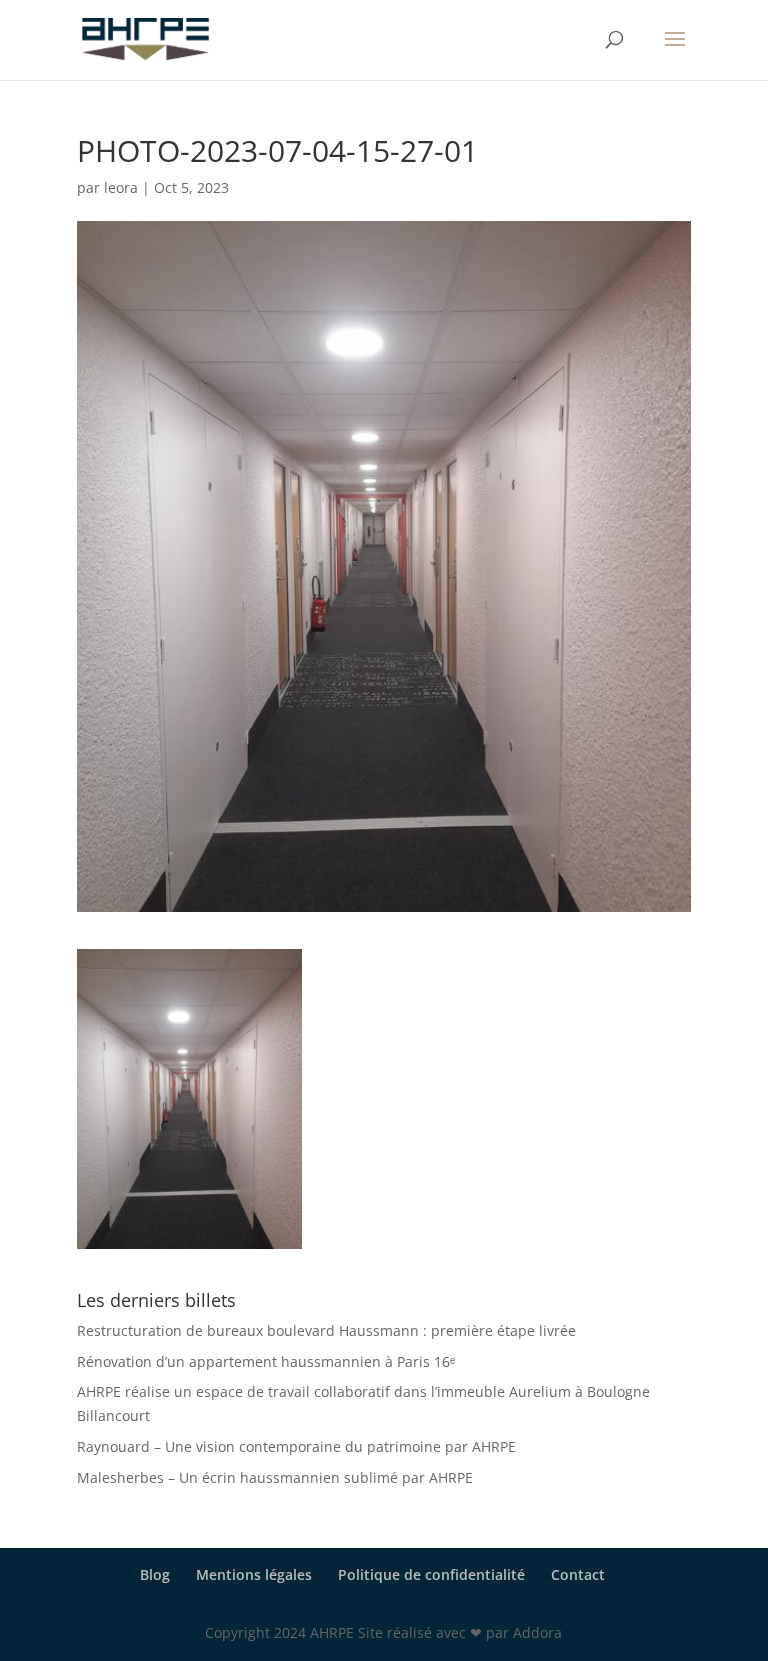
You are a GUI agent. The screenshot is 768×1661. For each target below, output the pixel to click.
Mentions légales (254, 1574)
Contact (578, 1574)
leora (121, 187)
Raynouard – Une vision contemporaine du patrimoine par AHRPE (296, 1446)
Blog (155, 1574)
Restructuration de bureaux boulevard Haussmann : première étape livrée (326, 1330)
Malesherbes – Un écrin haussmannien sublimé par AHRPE (275, 1477)
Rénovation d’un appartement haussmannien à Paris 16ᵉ (266, 1361)
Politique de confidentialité (431, 1574)
